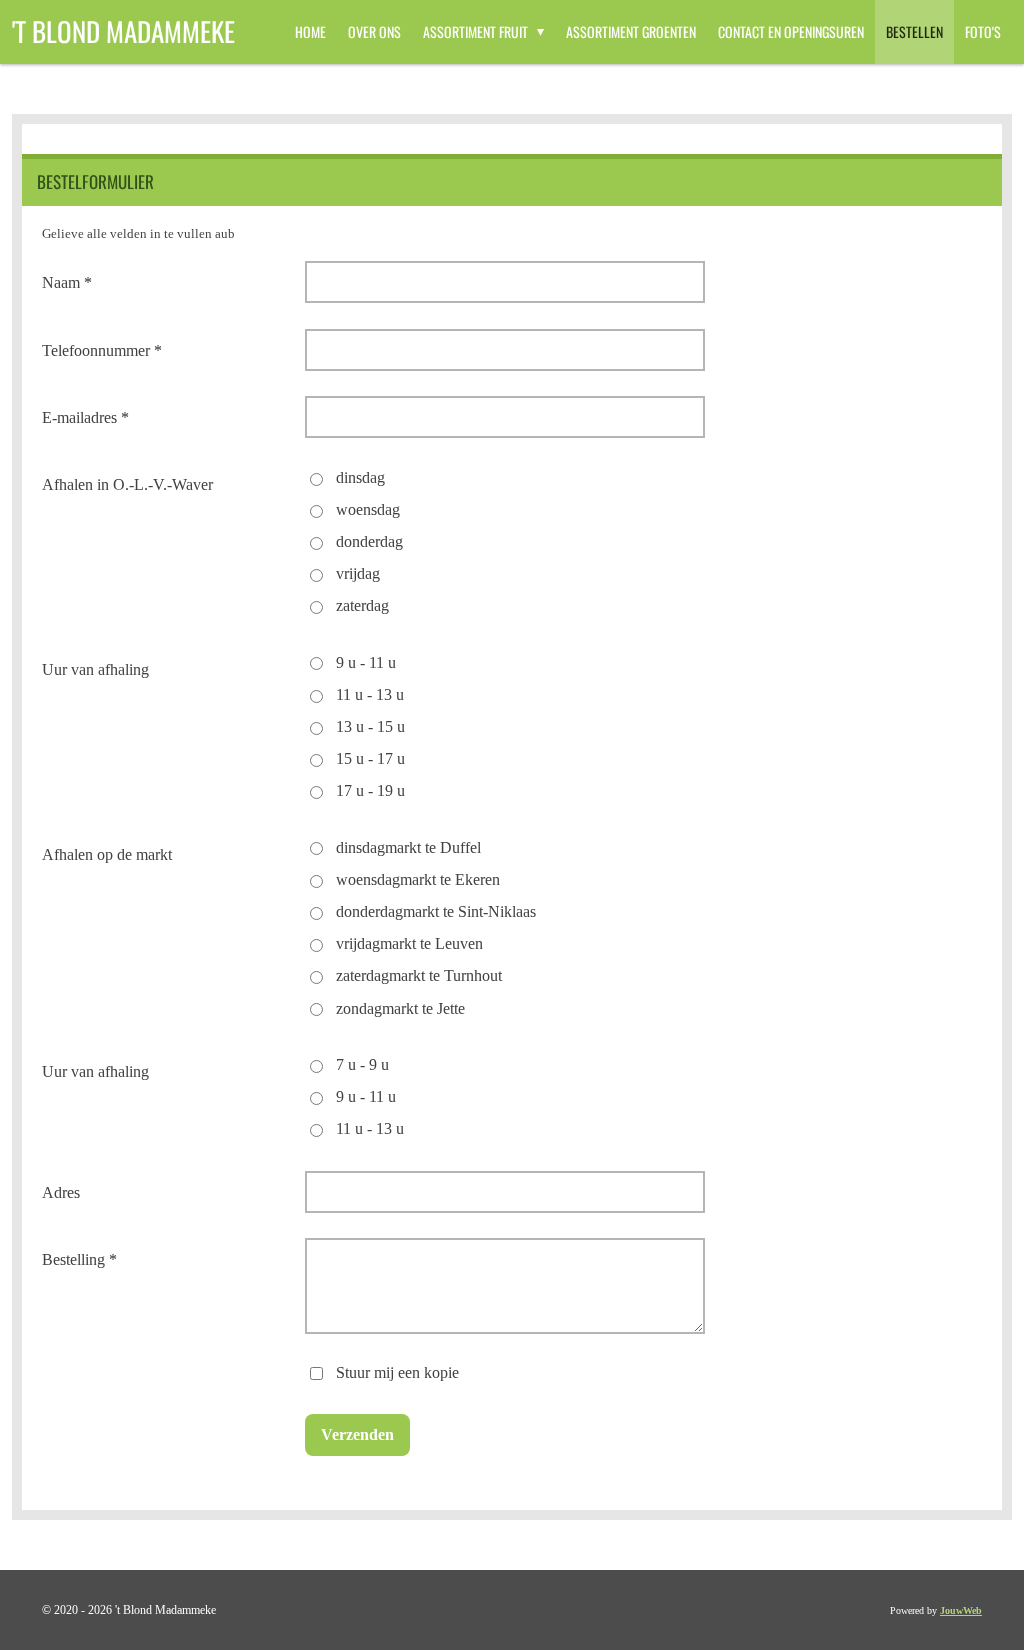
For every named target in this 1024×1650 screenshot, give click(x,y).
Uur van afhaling (95, 669)
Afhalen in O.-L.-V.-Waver (127, 484)
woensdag (368, 509)
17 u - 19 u (370, 790)
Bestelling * (79, 1259)
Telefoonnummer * (102, 350)
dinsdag (360, 477)
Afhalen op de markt (107, 854)
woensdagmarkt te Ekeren (418, 879)
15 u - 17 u (370, 758)
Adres (61, 1192)
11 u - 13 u (370, 694)
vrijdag (358, 573)
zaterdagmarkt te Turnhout (419, 975)
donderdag (369, 541)
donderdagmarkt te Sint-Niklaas (436, 911)
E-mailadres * (85, 417)
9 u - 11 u (366, 662)
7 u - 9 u (362, 1064)
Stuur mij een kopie (397, 1371)
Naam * (67, 282)
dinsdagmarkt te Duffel (408, 847)
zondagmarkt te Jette (400, 1008)
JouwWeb (961, 1610)
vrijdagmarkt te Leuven (409, 943)
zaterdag (362, 605)
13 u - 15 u (370, 726)
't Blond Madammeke (123, 31)
